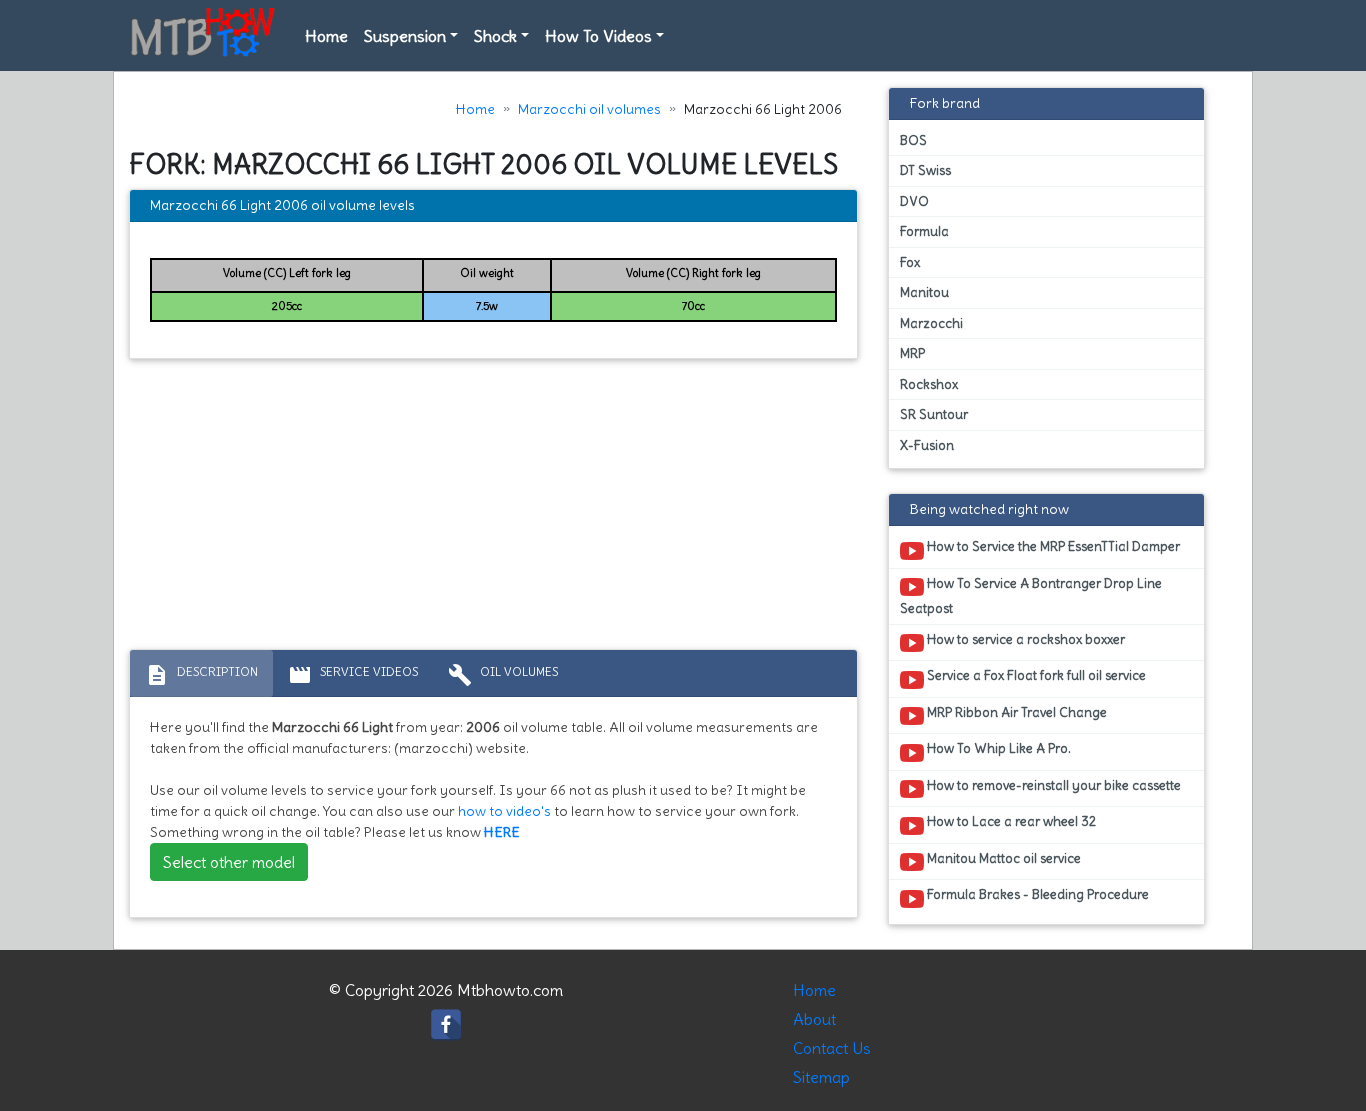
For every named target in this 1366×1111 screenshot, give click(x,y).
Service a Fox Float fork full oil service (1035, 675)
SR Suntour (934, 414)
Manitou (924, 292)
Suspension (405, 36)
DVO (914, 201)
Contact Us (832, 1048)
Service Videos (353, 675)
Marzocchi (931, 323)
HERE (502, 832)
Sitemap (821, 1077)
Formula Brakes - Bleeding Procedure (1036, 894)
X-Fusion (927, 445)
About (814, 1019)
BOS (913, 140)
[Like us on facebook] (446, 1020)
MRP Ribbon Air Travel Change (1015, 712)
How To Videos (598, 36)
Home (326, 36)
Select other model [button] (229, 862)
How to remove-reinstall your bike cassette (1052, 785)
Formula (924, 231)
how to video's (504, 811)
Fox (910, 262)
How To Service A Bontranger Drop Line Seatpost (1031, 596)
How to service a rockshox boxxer (1024, 639)
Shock (495, 36)
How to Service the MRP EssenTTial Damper (1052, 546)
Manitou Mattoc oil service (1002, 858)
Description (201, 675)
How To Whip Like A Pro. (997, 748)
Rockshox (929, 384)
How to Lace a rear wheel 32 (1010, 821)
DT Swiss (925, 170)
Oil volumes (503, 675)
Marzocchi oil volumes (589, 109)
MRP (912, 353)
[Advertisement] (493, 509)
